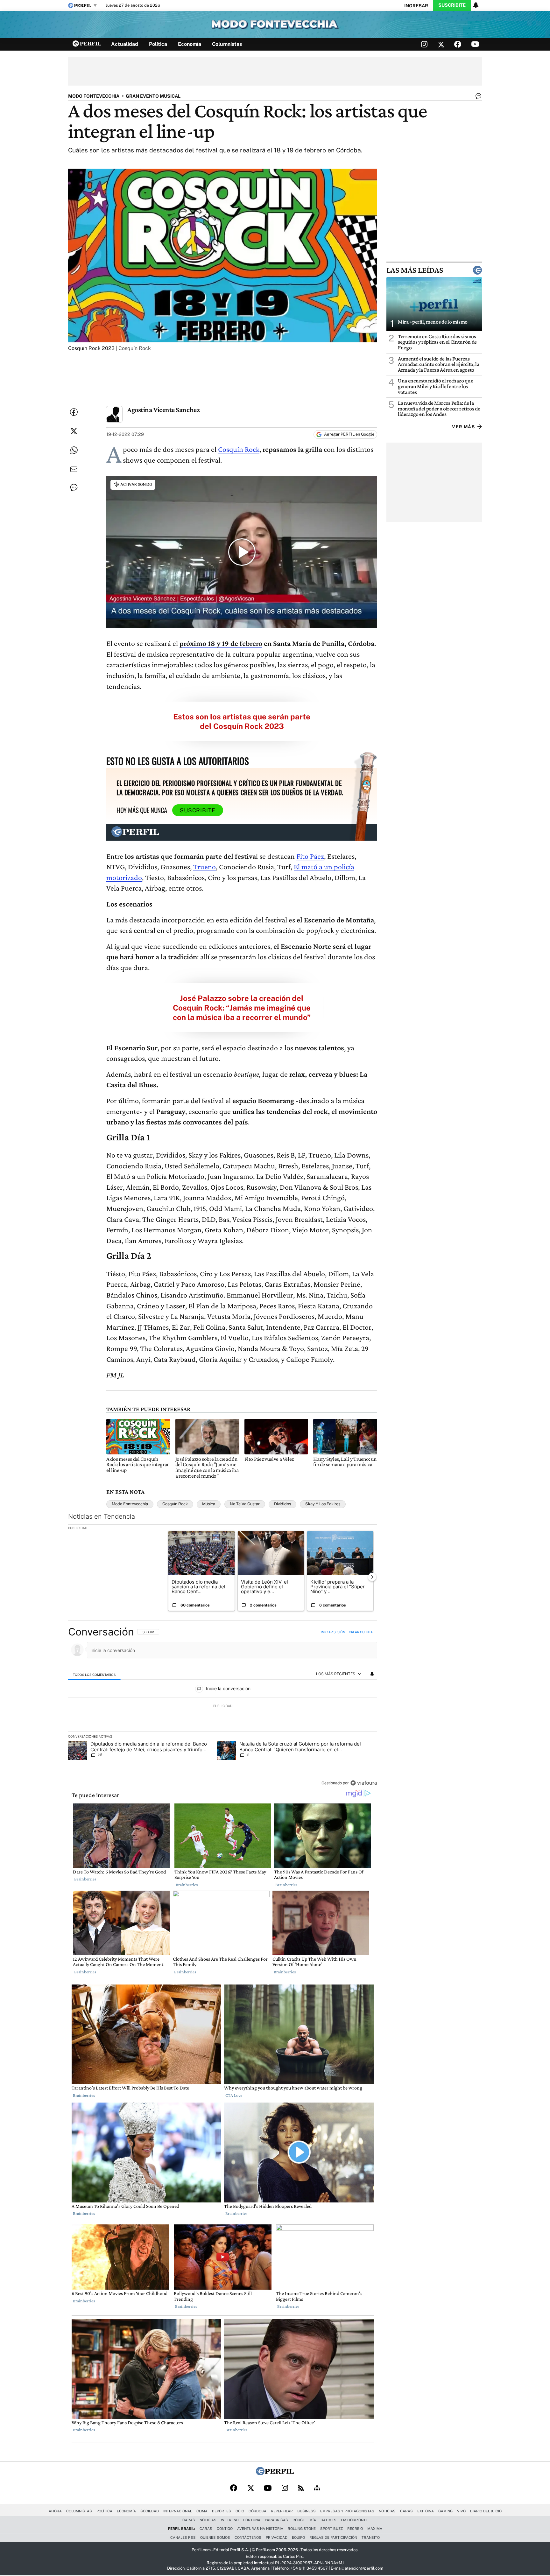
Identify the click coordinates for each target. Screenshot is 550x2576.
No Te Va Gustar (245, 1504)
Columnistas (227, 44)
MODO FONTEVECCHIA (94, 96)
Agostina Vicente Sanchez (163, 410)
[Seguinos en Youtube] (475, 44)
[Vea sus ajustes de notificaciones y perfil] (476, 5)
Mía (313, 2520)
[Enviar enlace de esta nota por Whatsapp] (74, 450)
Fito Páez (310, 856)
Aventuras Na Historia (260, 2529)
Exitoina (426, 2511)
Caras (406, 2511)
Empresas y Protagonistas (347, 2511)
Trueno (204, 867)
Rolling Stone (302, 2529)
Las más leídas (415, 270)
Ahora (55, 2511)
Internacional (178, 2511)
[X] (250, 2488)
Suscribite (452, 5)
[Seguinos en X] (441, 44)
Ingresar (416, 6)
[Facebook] (234, 2488)
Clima (202, 2511)
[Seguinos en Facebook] (458, 44)
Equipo (298, 2537)
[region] (223, 1708)
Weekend (230, 2520)
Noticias (387, 2511)
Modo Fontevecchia (130, 1504)
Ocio (240, 2511)
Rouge (299, 2520)
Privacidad (277, 2537)
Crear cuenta (361, 1632)
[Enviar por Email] (74, 469)
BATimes (328, 2520)
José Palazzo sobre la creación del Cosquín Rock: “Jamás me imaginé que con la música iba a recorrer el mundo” (242, 1008)
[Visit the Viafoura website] (364, 1783)
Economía (190, 44)
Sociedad (150, 2511)
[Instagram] (285, 2488)
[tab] (94, 1674)
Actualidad (125, 44)
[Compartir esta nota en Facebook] (74, 412)
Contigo (225, 2529)
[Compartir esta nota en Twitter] (74, 431)
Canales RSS (183, 2537)
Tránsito (371, 2537)
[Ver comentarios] (477, 97)
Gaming (445, 2511)
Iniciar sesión (333, 1632)
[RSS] (301, 2488)
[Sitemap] (317, 2488)
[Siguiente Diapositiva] (372, 1577)
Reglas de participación (333, 2537)
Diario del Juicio (486, 2511)
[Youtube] (268, 2488)
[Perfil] (275, 2473)
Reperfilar (282, 2511)
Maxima (375, 2529)
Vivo (461, 2511)
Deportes (222, 2511)
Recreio (355, 2529)
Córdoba (257, 2511)
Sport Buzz (331, 2529)
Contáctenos (248, 2537)
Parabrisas (276, 2520)
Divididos (282, 1504)
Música (209, 1504)
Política (158, 44)
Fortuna (252, 2520)
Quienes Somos (215, 2537)
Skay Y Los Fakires (323, 1504)
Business (307, 2511)
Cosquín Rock (239, 449)
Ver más (463, 427)
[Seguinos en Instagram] (424, 44)
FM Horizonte (354, 2520)
